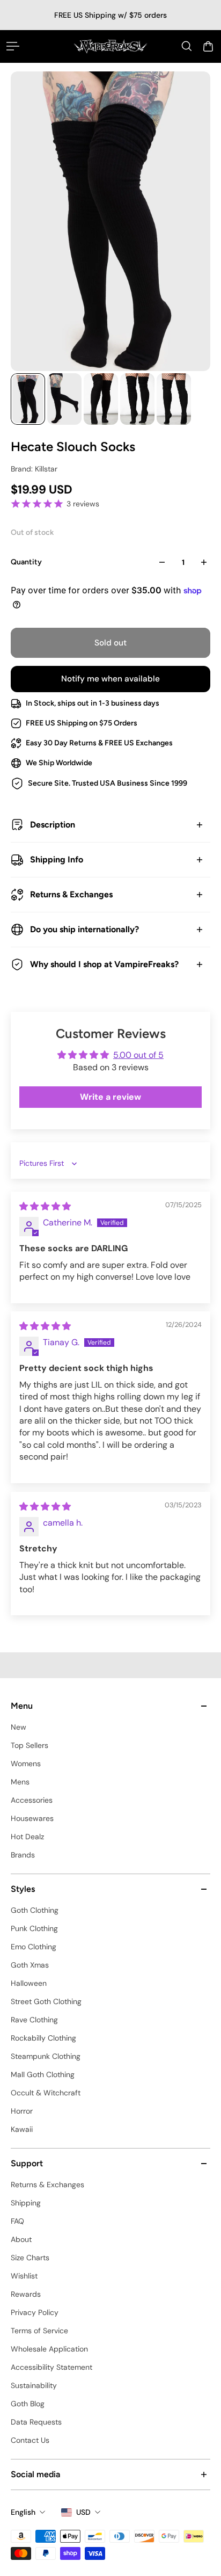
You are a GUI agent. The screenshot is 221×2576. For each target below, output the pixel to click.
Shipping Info (57, 859)
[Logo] (110, 46)
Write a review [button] (110, 1097)
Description (53, 825)
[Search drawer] (187, 46)
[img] (45, 1206)
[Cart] (208, 46)
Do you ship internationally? (84, 929)
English (23, 2512)
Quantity (26, 562)
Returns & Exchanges (71, 894)
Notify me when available (110, 679)
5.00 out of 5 (138, 1055)
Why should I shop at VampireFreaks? (104, 964)
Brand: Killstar (34, 469)
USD (83, 2512)
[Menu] (13, 46)
